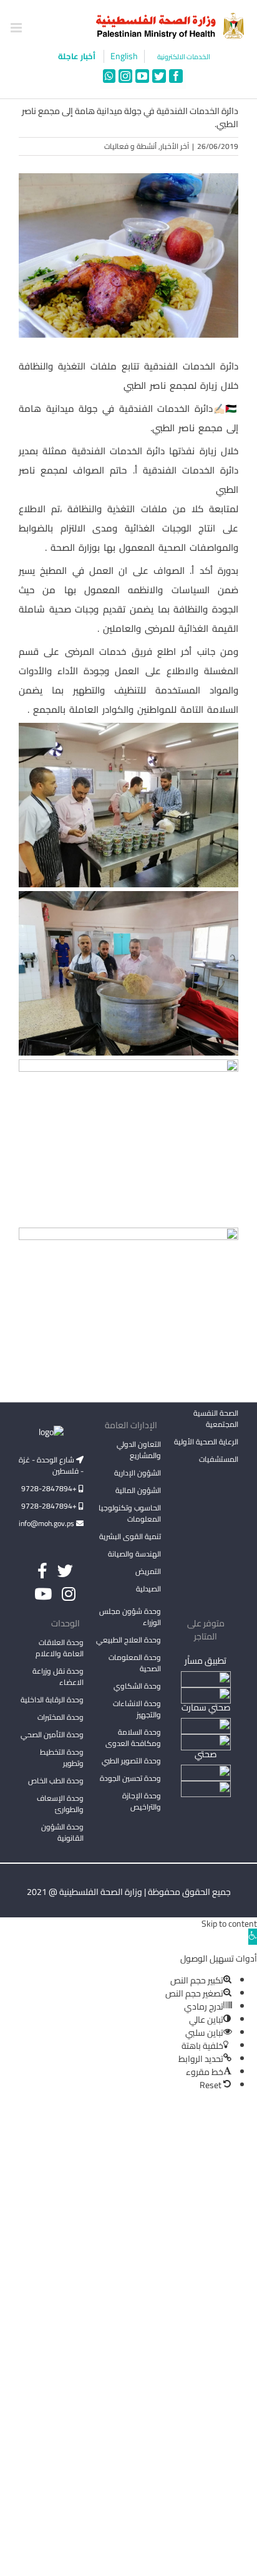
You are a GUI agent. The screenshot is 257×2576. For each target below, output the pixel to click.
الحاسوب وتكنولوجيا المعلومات (130, 1513)
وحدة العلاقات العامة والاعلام (60, 1648)
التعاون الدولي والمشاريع (139, 1450)
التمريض (148, 1571)
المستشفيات (219, 1459)
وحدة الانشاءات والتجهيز (137, 1709)
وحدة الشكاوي (137, 1686)
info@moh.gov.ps (47, 1523)
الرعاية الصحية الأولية (206, 1442)
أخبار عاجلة (78, 56)
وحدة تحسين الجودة (130, 1778)
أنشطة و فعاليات (130, 146)
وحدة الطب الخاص (56, 1781)
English (124, 56)
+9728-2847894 (50, 1488)
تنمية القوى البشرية (130, 1536)
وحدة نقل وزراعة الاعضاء (58, 1677)
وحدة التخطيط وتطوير (62, 1758)
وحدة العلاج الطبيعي (128, 1640)
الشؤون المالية (138, 1490)
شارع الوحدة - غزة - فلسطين (51, 1465)
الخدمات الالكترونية (184, 57)
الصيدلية (148, 1589)
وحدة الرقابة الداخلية (52, 1700)
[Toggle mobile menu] (17, 28)
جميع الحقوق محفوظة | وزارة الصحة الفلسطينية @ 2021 (129, 1892)
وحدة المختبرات (61, 1717)
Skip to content (229, 1924)
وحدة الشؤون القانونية (62, 1832)
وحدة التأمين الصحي (52, 1734)
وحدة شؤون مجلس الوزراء (130, 1618)
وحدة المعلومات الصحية (135, 1663)
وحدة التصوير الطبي (131, 1761)
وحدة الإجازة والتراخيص (142, 1801)
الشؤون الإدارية (138, 1473)
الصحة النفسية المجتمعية (216, 1419)
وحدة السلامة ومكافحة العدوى (133, 1738)
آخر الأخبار (175, 146)
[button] (253, 1937)
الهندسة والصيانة (134, 1554)
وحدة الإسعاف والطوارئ (60, 1804)
